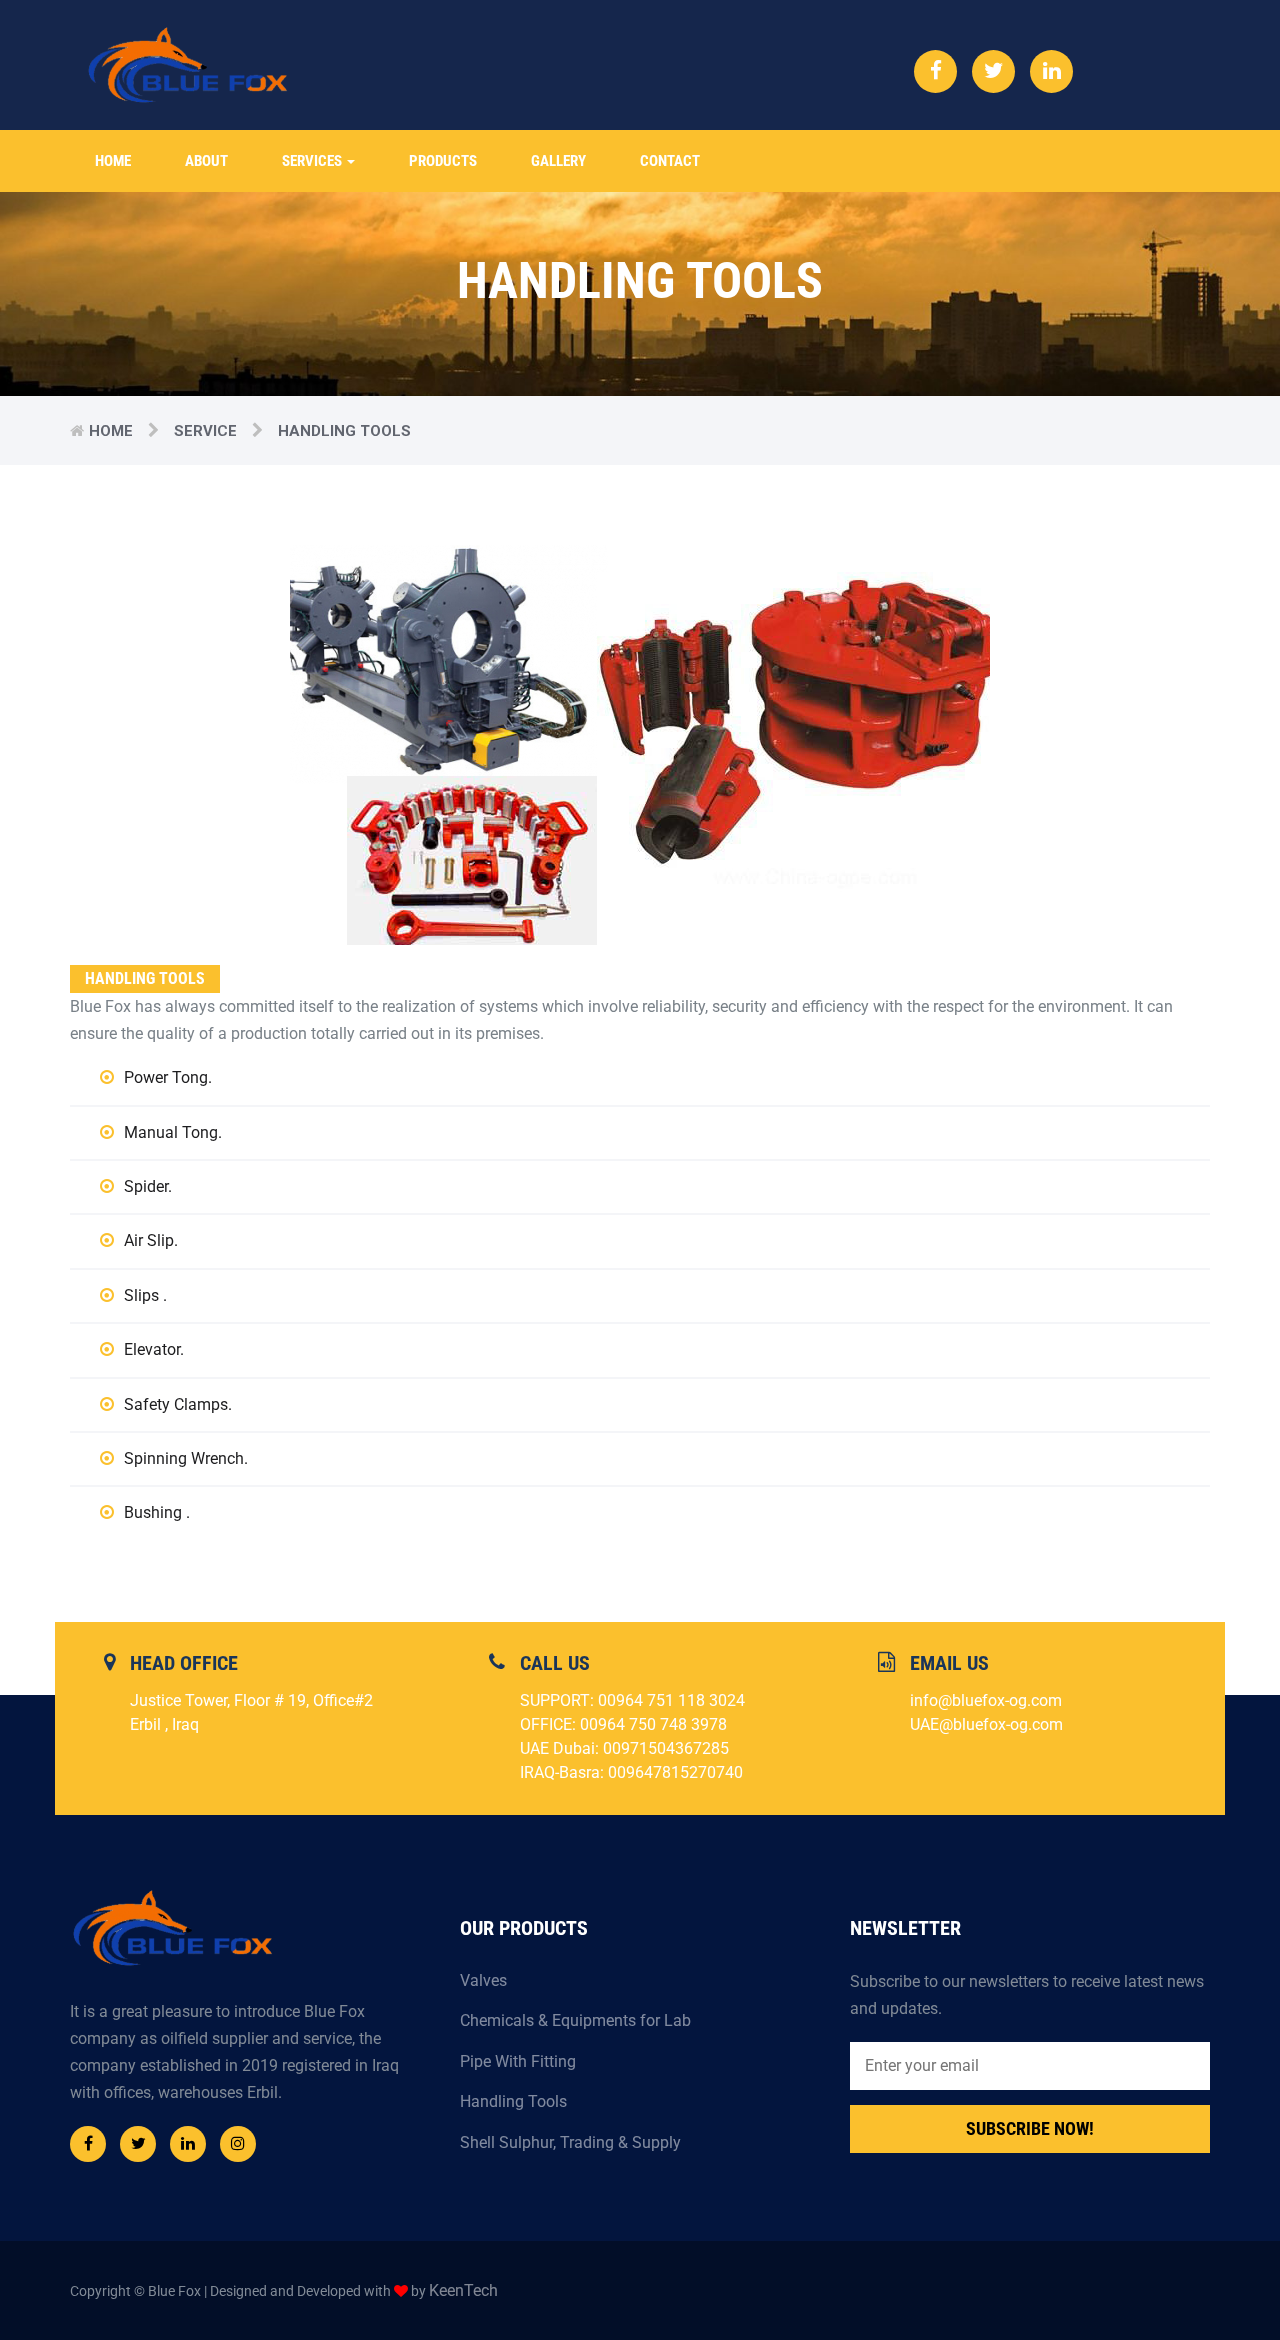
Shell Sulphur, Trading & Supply (570, 2142)
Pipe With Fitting (518, 2061)
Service (205, 431)
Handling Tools (513, 2101)
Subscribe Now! (1030, 2128)
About (206, 161)
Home (113, 161)
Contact (670, 161)
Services (313, 161)
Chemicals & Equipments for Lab (575, 2020)
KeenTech (463, 2290)
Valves (483, 1980)
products (443, 161)
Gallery (558, 161)
